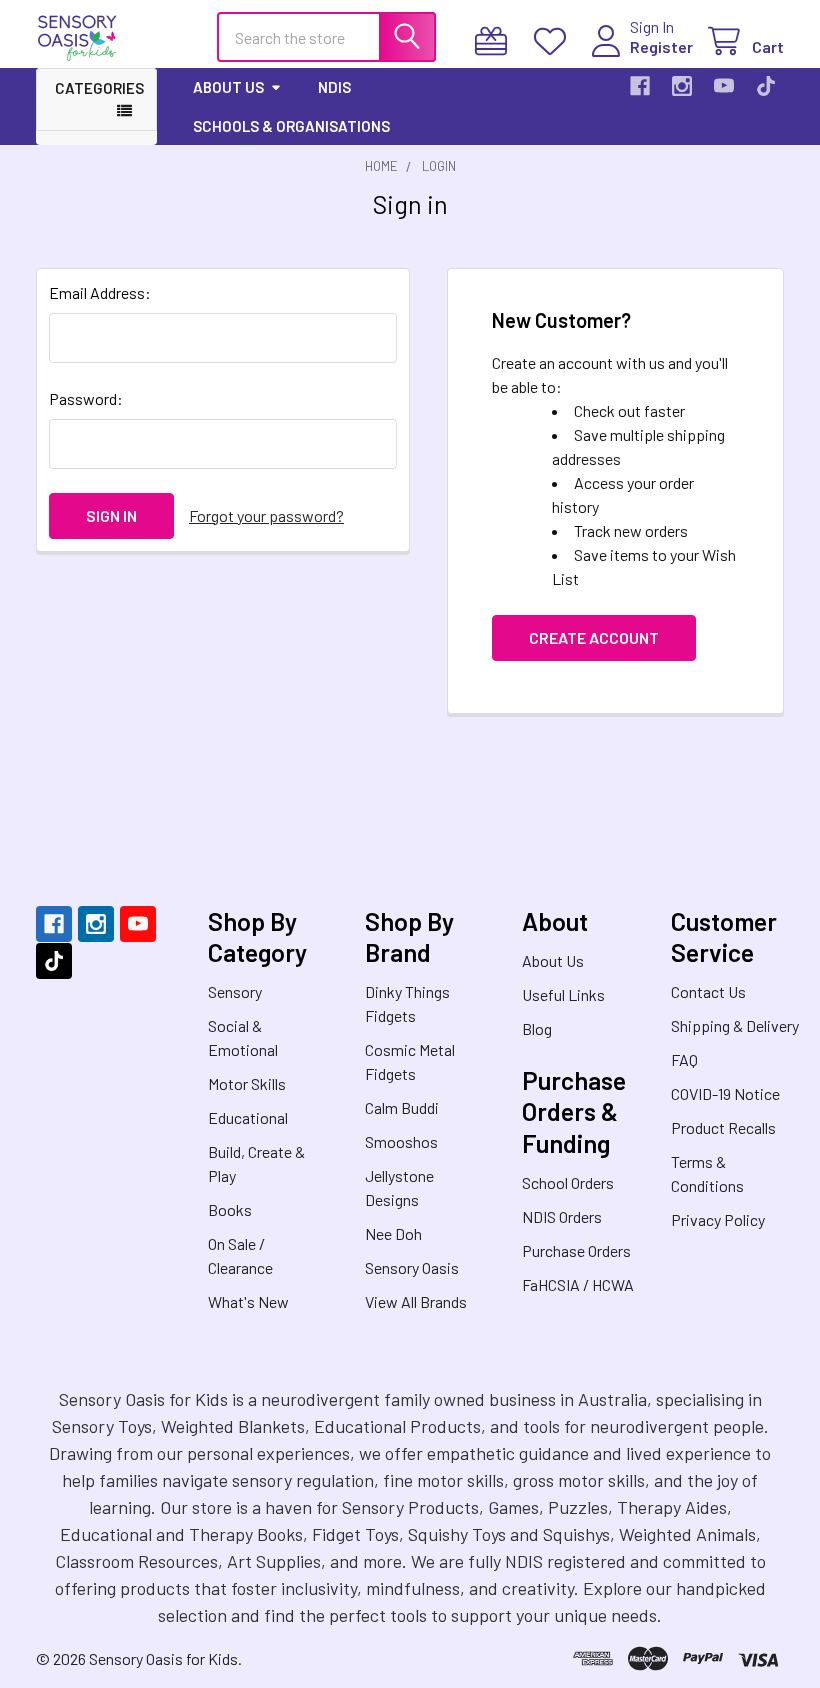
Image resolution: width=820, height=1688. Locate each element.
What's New (248, 1301)
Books (230, 1209)
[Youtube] (724, 86)
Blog (537, 1028)
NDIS (334, 87)
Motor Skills (247, 1083)
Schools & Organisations (291, 126)
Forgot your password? (266, 515)
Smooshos (401, 1141)
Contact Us (708, 991)
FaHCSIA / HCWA (578, 1284)
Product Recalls (723, 1127)
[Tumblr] (766, 86)
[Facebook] (640, 86)
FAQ (684, 1059)
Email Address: (100, 292)
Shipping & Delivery (735, 1025)
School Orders (568, 1182)
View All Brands (416, 1301)
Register (661, 46)
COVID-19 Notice (725, 1093)
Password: (86, 398)
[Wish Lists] (554, 41)
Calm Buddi (402, 1107)
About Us (228, 87)
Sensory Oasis (412, 1267)
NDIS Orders (562, 1216)
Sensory (235, 991)
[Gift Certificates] (495, 41)
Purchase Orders (576, 1250)
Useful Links (563, 994)
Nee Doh (393, 1233)
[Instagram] (682, 86)
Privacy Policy (718, 1219)
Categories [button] (99, 88)
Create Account (594, 637)
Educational (248, 1117)
